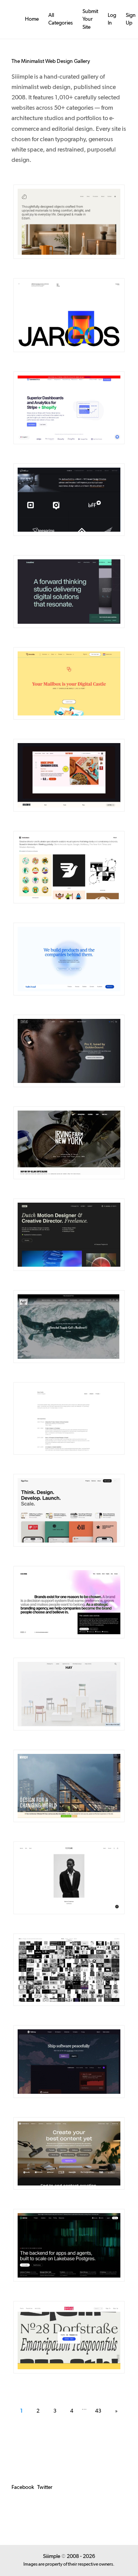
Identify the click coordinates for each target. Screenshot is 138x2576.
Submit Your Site (90, 19)
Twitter (45, 2487)
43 (98, 2411)
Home (32, 19)
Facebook (23, 2487)
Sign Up (131, 19)
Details (58, 222)
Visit (85, 222)
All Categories (61, 19)
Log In (112, 19)
